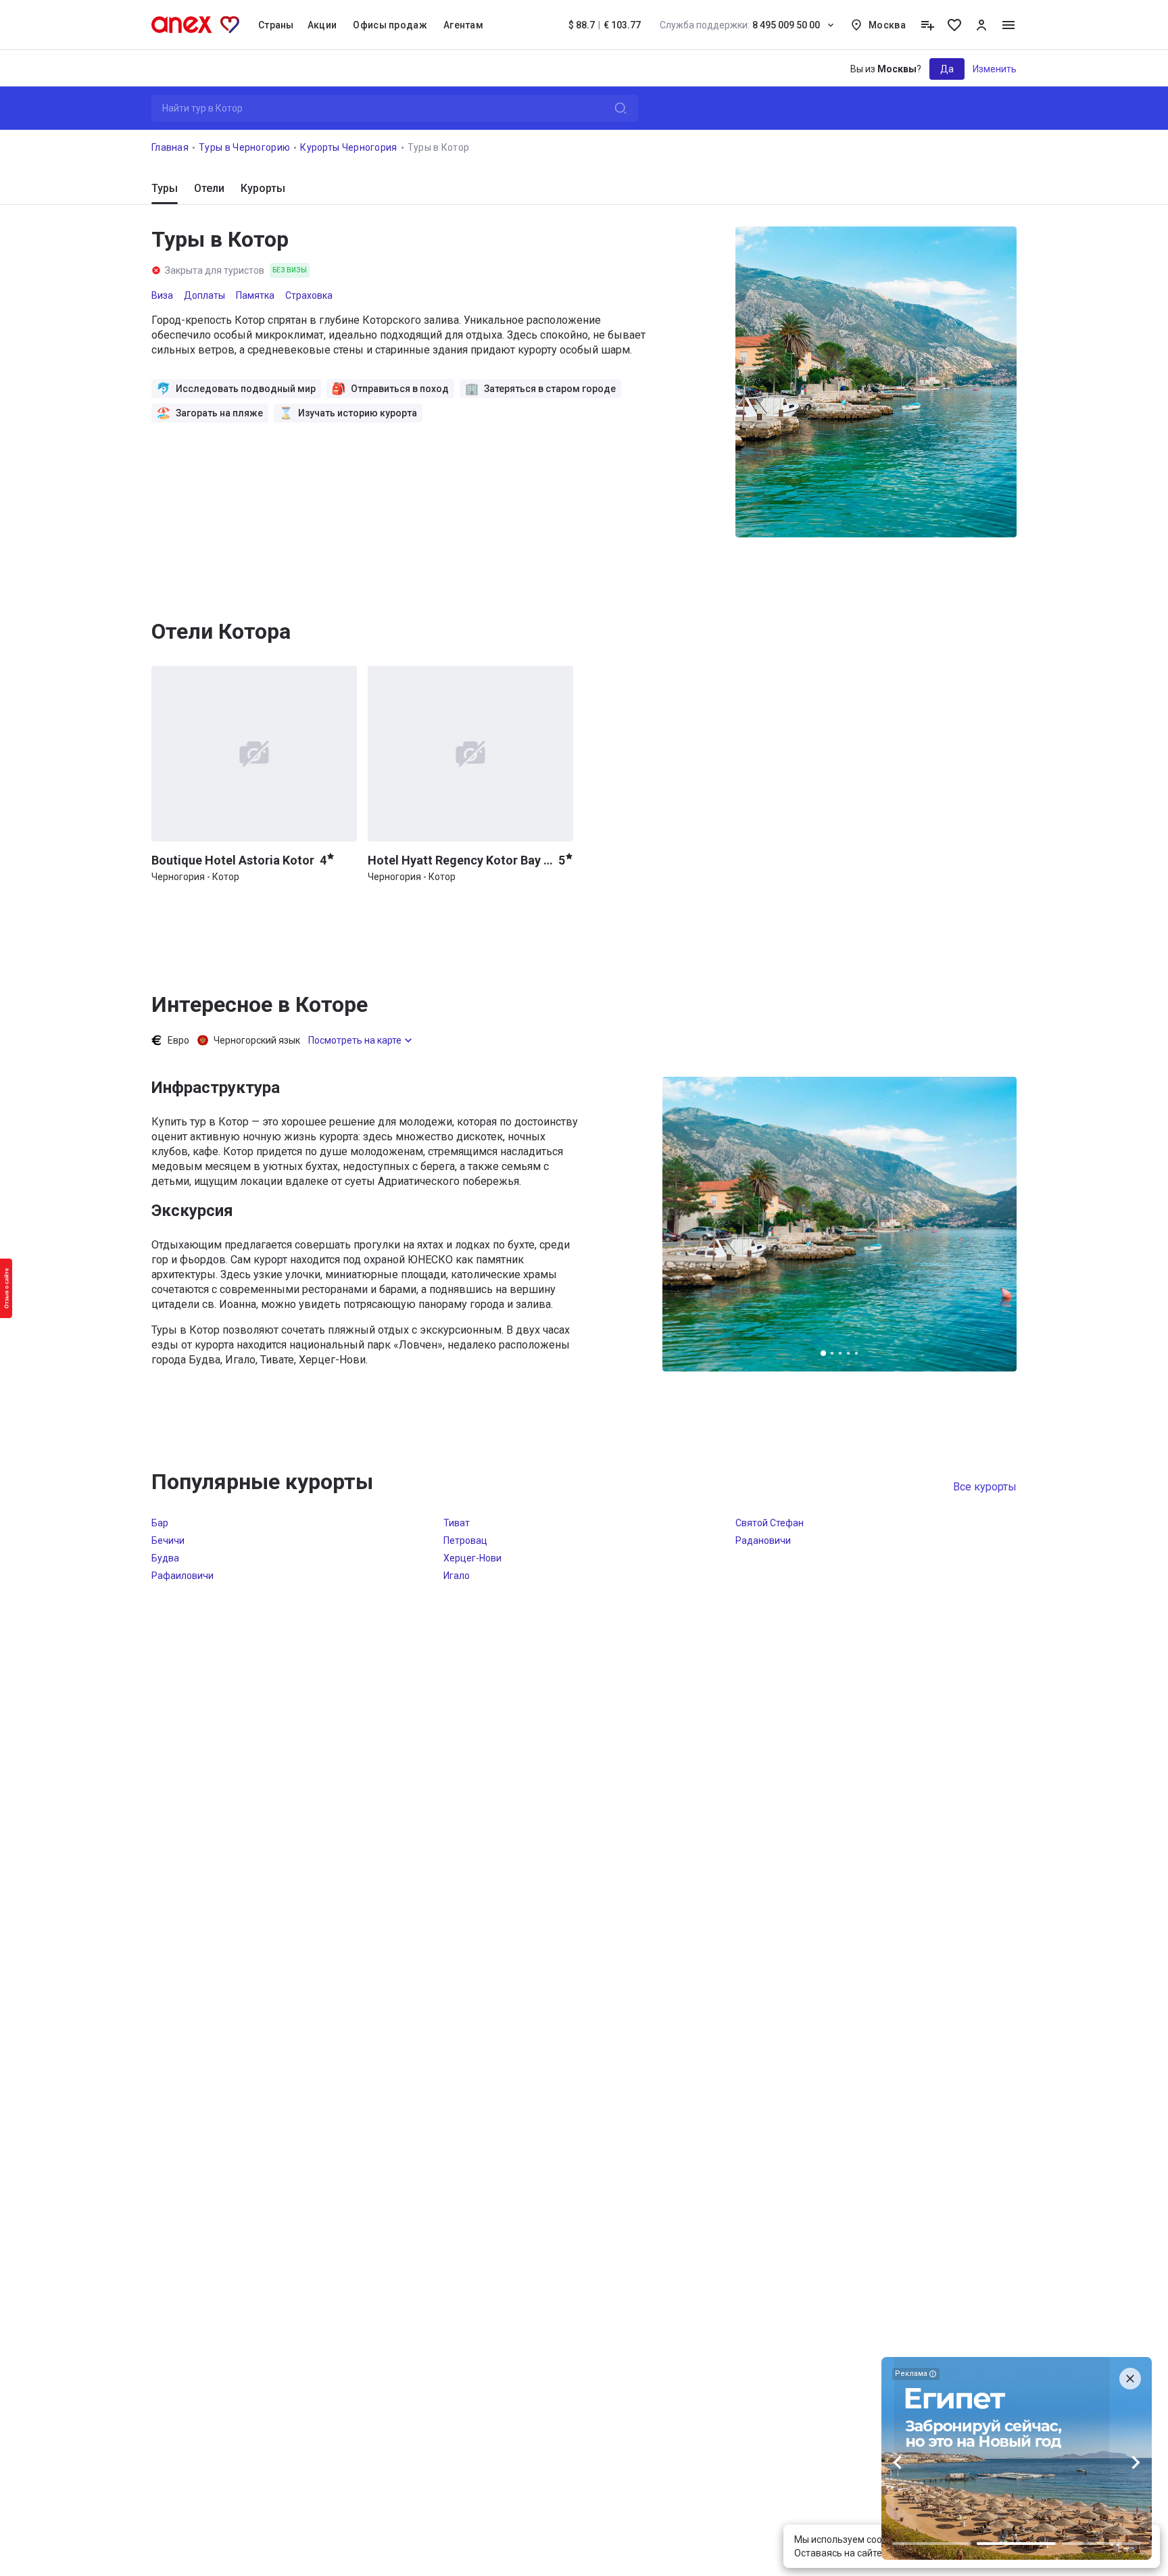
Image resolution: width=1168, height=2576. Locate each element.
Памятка (255, 295)
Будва (165, 1558)
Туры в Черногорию (244, 147)
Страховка (309, 295)
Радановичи (763, 1540)
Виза (162, 295)
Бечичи (168, 1540)
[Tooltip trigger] (927, 25)
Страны (276, 25)
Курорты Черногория (348, 147)
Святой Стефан (770, 1523)
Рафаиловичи (182, 1576)
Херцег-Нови (472, 1558)
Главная (170, 147)
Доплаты (204, 295)
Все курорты (985, 1487)
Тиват (457, 1523)
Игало (457, 1576)
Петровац (465, 1540)
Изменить (995, 69)
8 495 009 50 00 (740, 25)
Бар (160, 1523)
